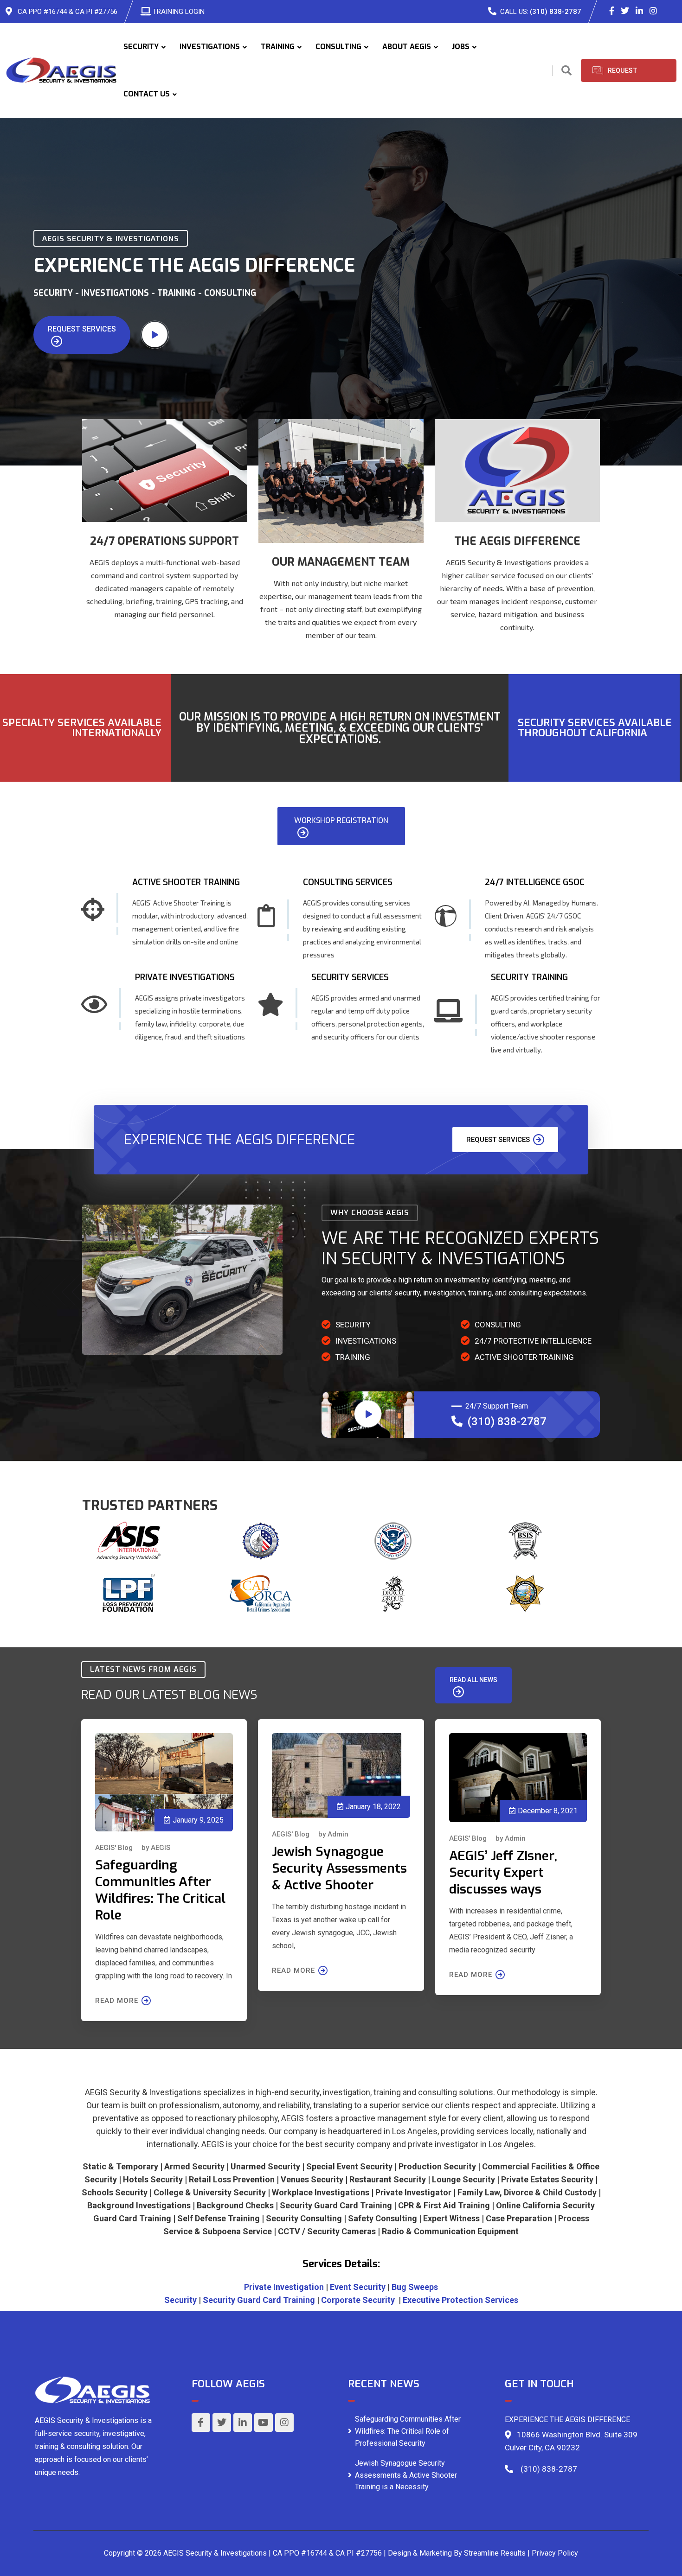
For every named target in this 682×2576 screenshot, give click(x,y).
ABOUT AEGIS (407, 47)
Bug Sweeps (415, 2287)
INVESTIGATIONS (210, 47)
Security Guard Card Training (259, 2300)
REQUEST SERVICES (82, 329)
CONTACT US (147, 94)
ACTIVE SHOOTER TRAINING (186, 882)
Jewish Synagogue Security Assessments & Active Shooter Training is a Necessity (406, 2475)
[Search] (566, 71)
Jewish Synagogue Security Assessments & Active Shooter (339, 1868)
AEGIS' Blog (114, 1848)
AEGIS (161, 1848)
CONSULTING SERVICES (348, 882)
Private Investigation (284, 2287)
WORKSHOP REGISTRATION (341, 820)
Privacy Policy (555, 2553)
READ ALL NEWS (473, 1680)
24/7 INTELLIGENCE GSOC (535, 882)
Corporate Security (358, 2300)
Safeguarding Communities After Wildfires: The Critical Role (160, 1890)
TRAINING (278, 47)
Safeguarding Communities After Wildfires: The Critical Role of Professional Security (408, 2431)
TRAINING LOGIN (179, 12)
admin (338, 1834)
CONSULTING (338, 47)
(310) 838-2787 (556, 12)
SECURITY (141, 47)
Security (180, 2300)
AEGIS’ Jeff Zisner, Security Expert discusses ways (503, 1872)
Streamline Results (495, 2553)
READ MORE (117, 2001)
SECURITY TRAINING (529, 977)
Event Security (358, 2287)
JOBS (461, 47)
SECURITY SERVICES (350, 977)
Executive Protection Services (460, 2300)
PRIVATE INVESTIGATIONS (185, 977)
